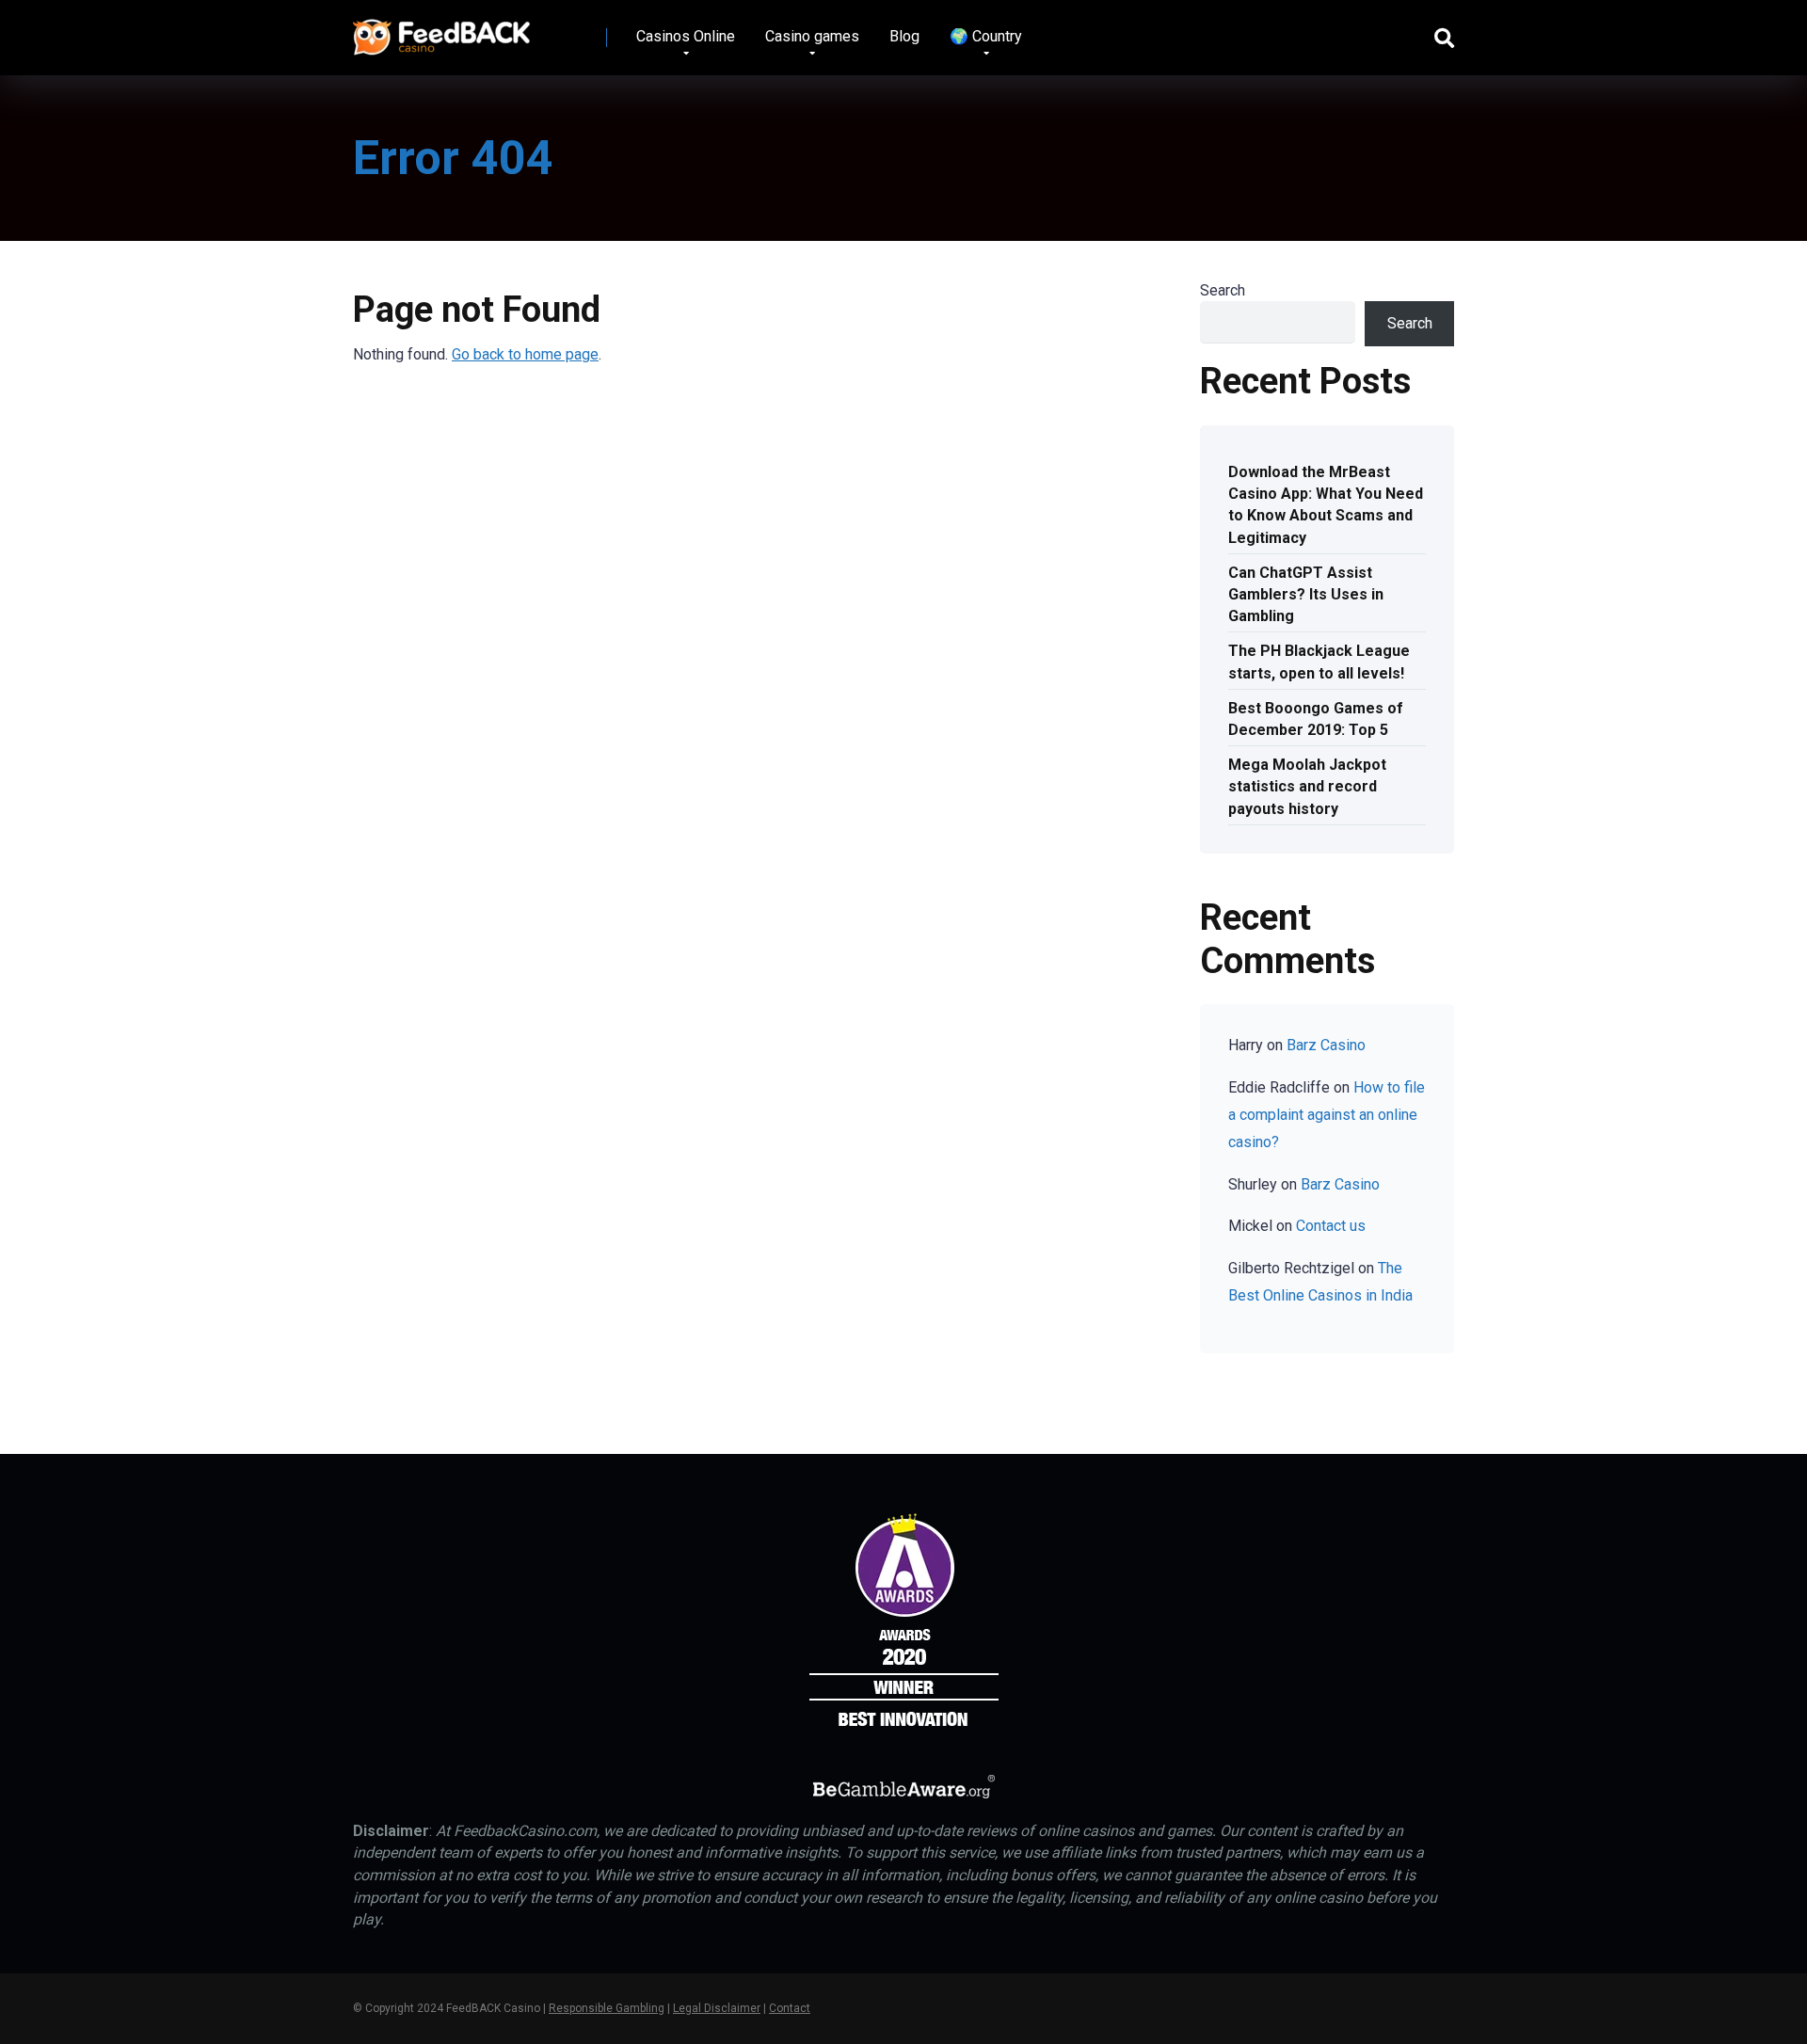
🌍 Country (986, 36)
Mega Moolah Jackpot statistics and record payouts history (1307, 786)
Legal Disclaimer (717, 2008)
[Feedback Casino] (442, 31)
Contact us (1331, 1226)
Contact (790, 2008)
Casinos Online (686, 36)
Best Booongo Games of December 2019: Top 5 (1316, 719)
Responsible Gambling (607, 2008)
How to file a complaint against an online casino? (1327, 1115)
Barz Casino (1326, 1045)
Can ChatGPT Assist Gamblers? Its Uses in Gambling (1306, 594)
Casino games (812, 36)
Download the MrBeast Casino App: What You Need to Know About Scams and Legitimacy (1326, 505)
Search (1223, 290)
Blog (904, 36)
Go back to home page (525, 354)
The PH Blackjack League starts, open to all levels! (1319, 662)
